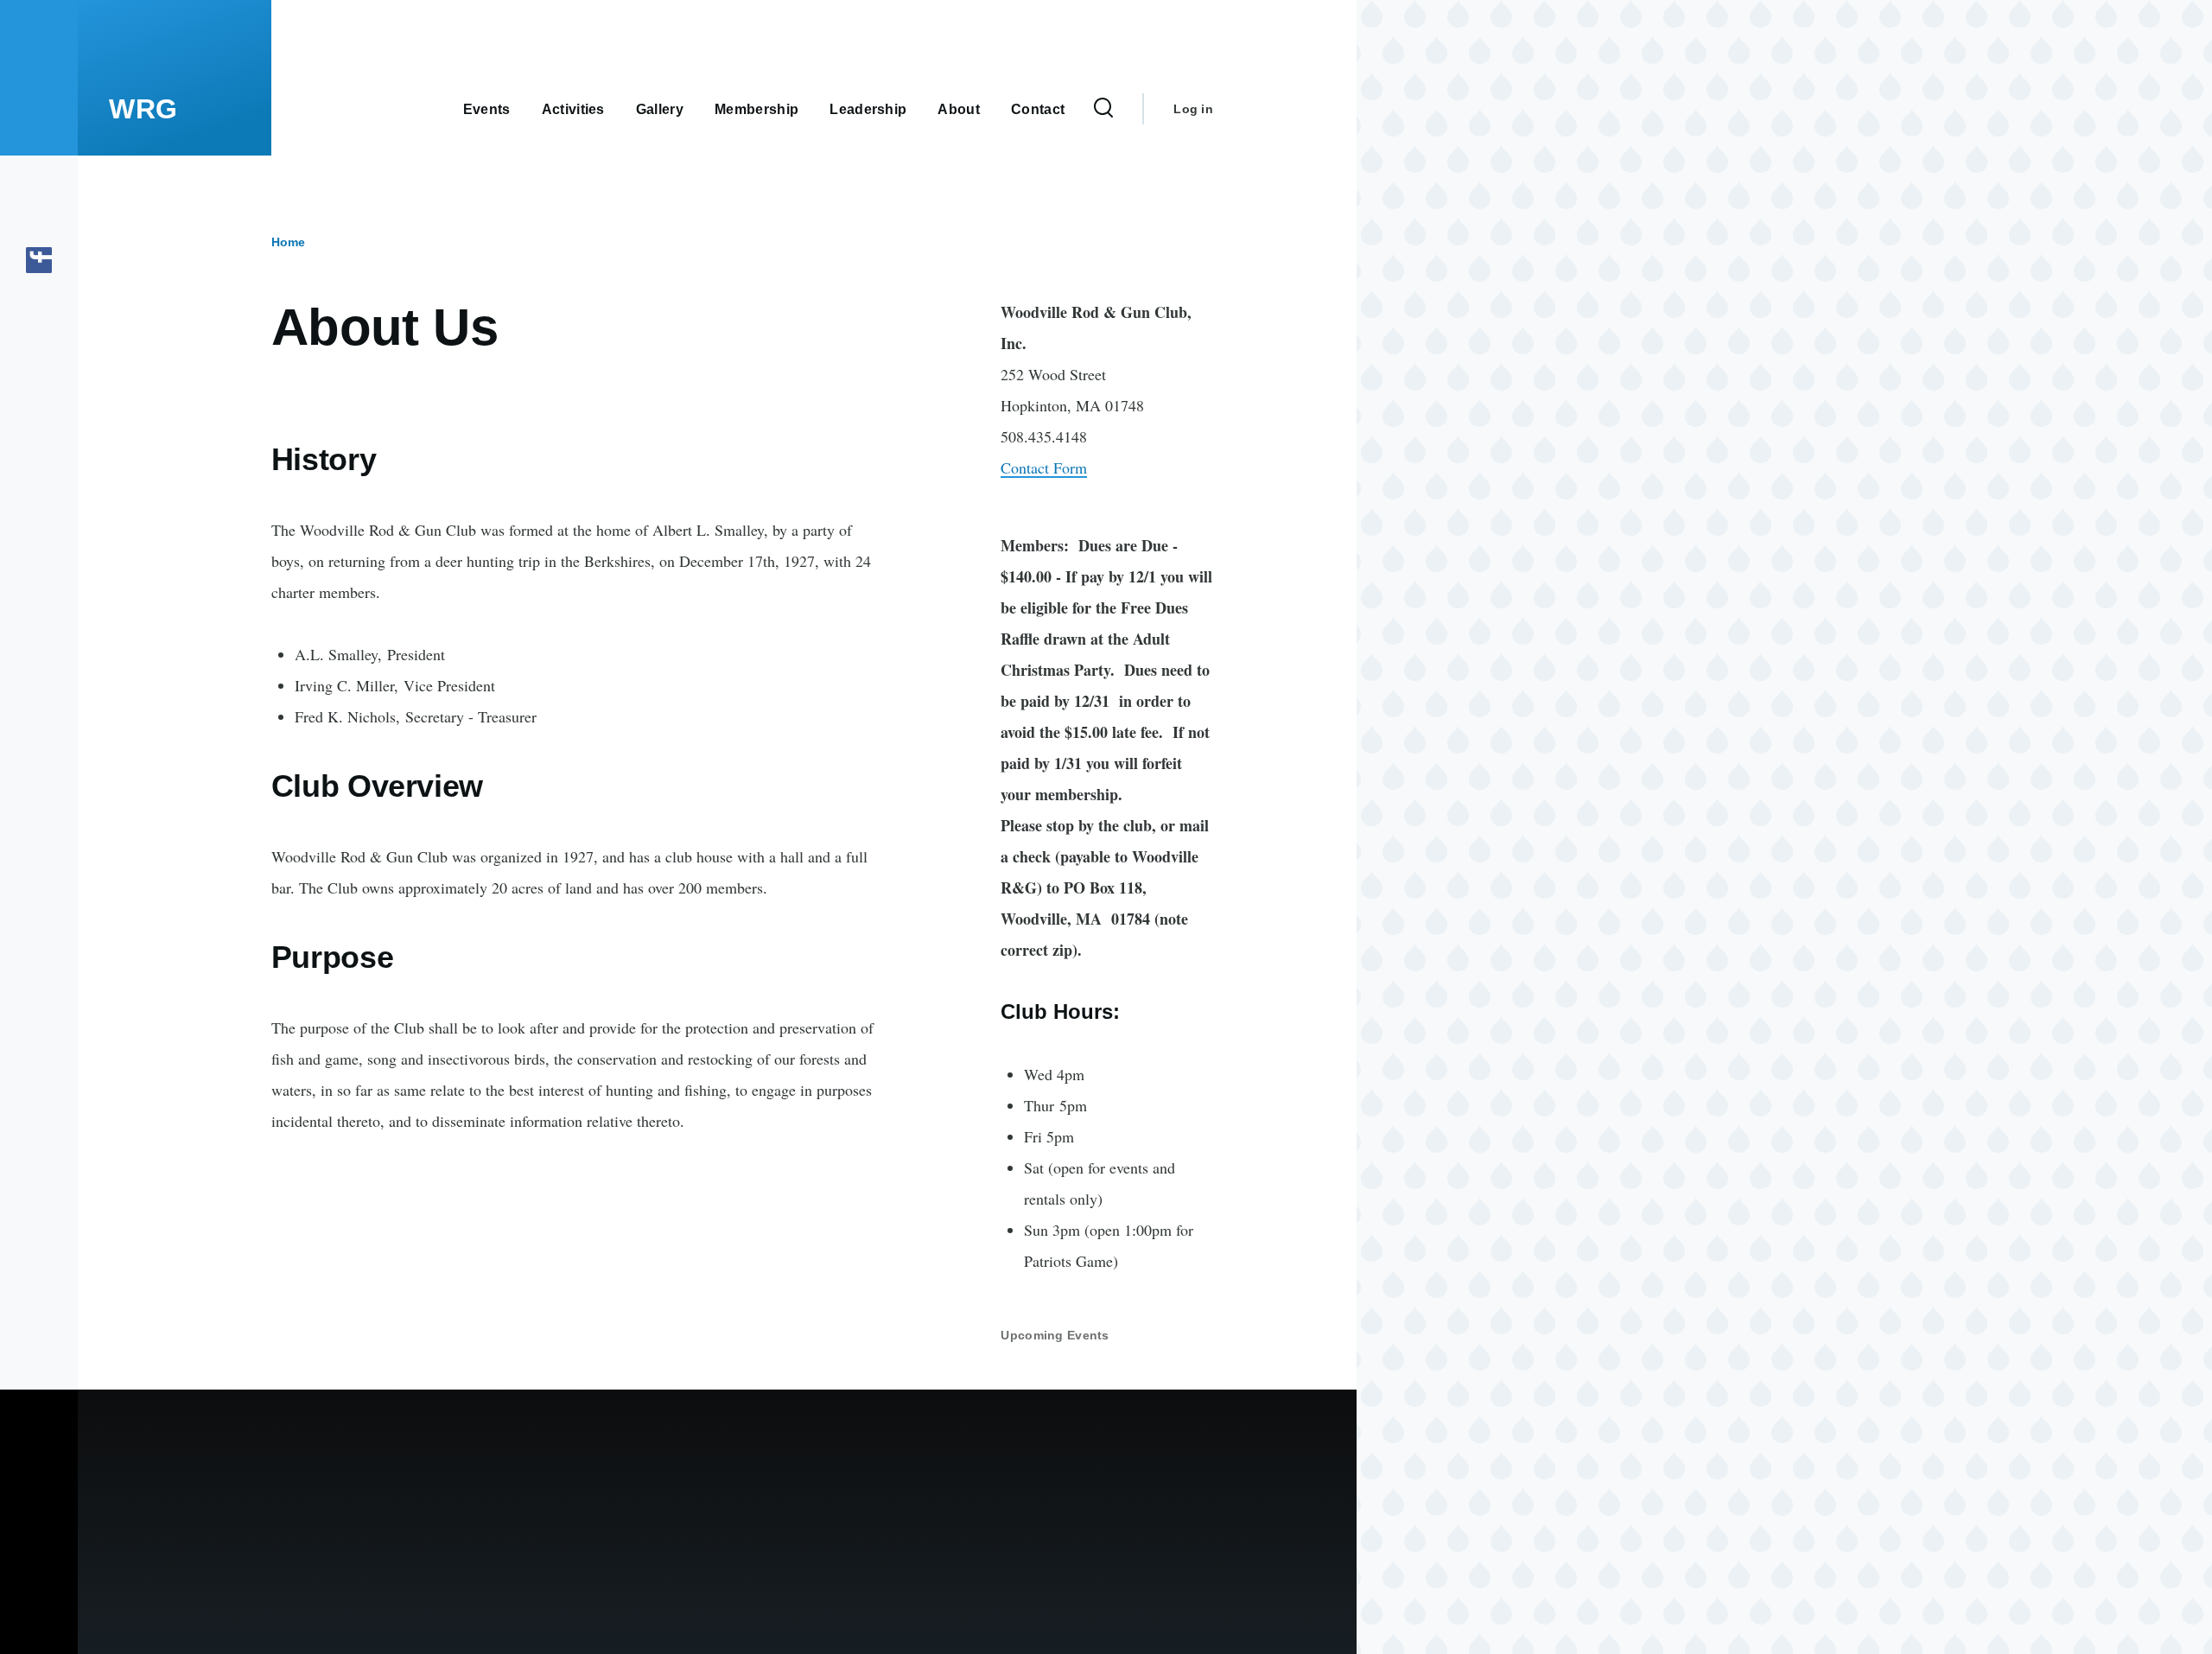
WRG (143, 109)
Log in (1193, 109)
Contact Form (1044, 468)
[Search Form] (1103, 109)
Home (288, 242)
